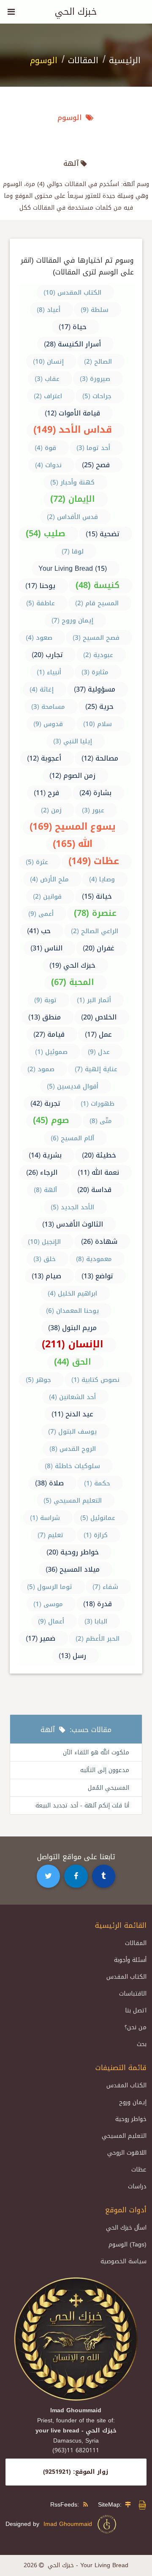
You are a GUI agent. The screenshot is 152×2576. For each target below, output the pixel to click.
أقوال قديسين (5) (73, 1086)
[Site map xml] (142, 2508)
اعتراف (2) (48, 396)
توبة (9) (45, 1000)
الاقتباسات (133, 1994)
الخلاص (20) (99, 1017)
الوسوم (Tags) (128, 2245)
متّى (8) (101, 1121)
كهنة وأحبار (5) (72, 482)
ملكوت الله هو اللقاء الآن (96, 1752)
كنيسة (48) (98, 585)
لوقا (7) (73, 551)
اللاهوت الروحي (127, 2153)
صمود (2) (41, 1069)
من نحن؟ (136, 2027)
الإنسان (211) (73, 1344)
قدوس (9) (48, 724)
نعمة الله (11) (98, 1172)
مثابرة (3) (95, 672)
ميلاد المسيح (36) (73, 1569)
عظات (139, 2170)
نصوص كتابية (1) (95, 1380)
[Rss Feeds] (87, 2505)
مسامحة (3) (48, 707)
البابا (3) (96, 1621)
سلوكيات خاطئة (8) (72, 1466)
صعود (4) (39, 638)
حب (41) (39, 931)
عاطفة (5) (41, 603)
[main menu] (11, 12)
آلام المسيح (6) (72, 1138)
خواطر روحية (131, 2119)
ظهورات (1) (98, 1104)
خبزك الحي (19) (72, 965)
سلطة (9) (95, 310)
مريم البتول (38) (72, 1328)
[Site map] (130, 2505)
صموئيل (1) (51, 1052)
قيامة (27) (49, 1034)
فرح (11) (46, 793)
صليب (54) (46, 533)
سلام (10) (98, 724)
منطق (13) (45, 1017)
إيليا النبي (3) (73, 741)
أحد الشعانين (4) (72, 1397)
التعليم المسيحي (124, 2136)
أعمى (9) (41, 914)
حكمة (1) (97, 1483)
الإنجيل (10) (44, 1242)
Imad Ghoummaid (70, 2524)
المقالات (83, 60)
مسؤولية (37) (95, 689)
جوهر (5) (38, 1380)
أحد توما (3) (93, 448)
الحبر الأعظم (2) (98, 1639)
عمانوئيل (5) (98, 1518)
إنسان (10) (48, 362)
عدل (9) (99, 1052)
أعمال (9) (51, 1621)
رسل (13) (72, 1656)
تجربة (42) (45, 1103)
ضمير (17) (41, 1638)
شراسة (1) (45, 1518)
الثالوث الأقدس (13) (73, 1224)
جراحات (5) (97, 396)
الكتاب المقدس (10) (72, 293)
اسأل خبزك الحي (126, 2228)
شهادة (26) (99, 1241)
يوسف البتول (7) (72, 1432)
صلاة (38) (49, 1483)
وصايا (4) (102, 879)
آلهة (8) (45, 1190)
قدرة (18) (98, 1604)
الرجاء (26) (42, 1172)
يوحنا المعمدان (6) (72, 1311)
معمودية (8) (94, 1259)
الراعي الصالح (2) (95, 931)
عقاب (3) (47, 379)
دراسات (137, 2186)
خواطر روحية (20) (73, 1552)
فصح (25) (96, 465)
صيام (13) (46, 1276)
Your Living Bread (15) (73, 568)
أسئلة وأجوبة (130, 1960)
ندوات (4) (48, 465)
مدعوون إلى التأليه (105, 1770)
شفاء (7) (105, 1587)
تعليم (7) (50, 1535)
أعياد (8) (49, 310)
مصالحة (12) (100, 758)
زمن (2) (51, 810)
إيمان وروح (133, 2102)
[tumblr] (104, 1876)
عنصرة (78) (95, 913)
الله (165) (73, 844)
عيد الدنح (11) (72, 1414)
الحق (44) (73, 1362)
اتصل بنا (136, 2011)
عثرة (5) (37, 862)
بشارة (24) (95, 793)
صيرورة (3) (95, 379)
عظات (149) (94, 861)
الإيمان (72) (73, 499)
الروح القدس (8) (73, 1449)
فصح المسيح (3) (96, 638)
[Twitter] (49, 1876)
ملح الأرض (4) (49, 879)
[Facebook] (76, 1876)
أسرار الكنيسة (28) (72, 344)
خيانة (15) (97, 896)
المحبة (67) (73, 982)
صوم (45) (51, 1120)
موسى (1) (48, 1604)
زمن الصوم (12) (72, 776)
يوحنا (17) (40, 586)
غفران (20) (99, 948)
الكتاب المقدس (126, 1977)
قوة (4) (45, 448)
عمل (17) (98, 1034)
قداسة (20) (94, 1190)
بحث (142, 2044)
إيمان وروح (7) (72, 620)
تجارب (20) (47, 655)
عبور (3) (93, 810)
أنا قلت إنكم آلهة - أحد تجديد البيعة (82, 1806)
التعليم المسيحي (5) (73, 1501)
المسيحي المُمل (109, 1788)
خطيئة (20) (99, 1155)
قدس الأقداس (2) (72, 517)
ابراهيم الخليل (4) (72, 1293)
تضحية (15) (103, 534)
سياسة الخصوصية (123, 2261)
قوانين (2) (47, 897)
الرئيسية (125, 60)
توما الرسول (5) (50, 1587)
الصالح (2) (98, 362)
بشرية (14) (45, 1155)
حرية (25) (99, 707)
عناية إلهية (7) (96, 1069)
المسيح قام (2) (97, 603)
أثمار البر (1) (94, 1000)
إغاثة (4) (42, 689)
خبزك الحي (76, 12)
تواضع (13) (97, 1276)
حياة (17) (73, 327)
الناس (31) (46, 948)
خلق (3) (45, 1259)
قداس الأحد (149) (73, 430)
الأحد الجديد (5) (72, 1207)
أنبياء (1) (49, 672)
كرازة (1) (96, 1535)
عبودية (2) (98, 655)
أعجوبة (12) (44, 758)
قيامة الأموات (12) (72, 413)
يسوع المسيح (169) (73, 827)
